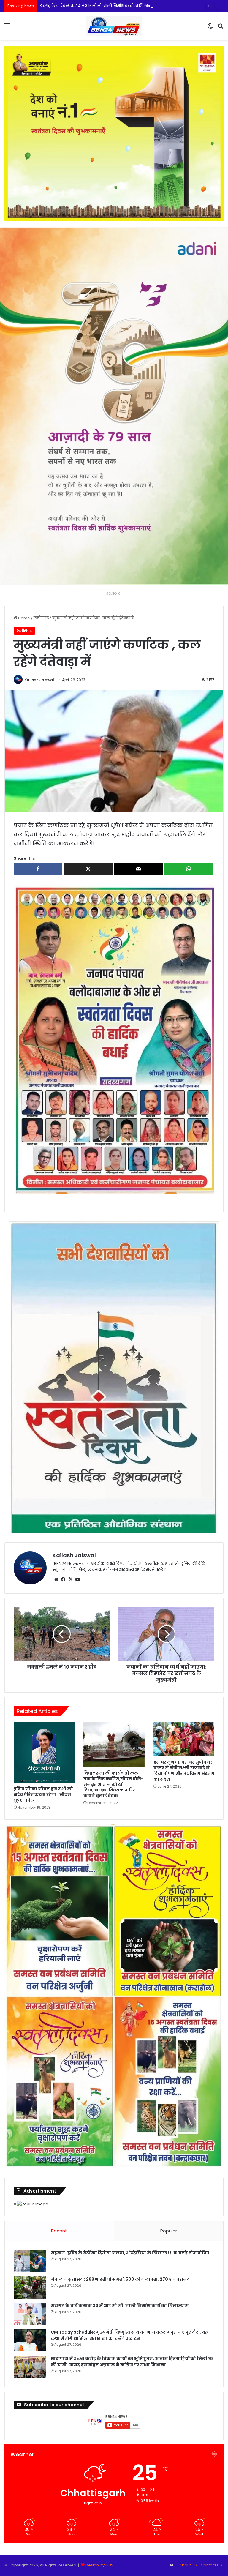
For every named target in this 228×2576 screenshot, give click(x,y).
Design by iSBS (99, 2565)
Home (24, 618)
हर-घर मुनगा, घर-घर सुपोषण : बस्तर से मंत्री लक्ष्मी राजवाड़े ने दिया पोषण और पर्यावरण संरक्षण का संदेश (184, 1771)
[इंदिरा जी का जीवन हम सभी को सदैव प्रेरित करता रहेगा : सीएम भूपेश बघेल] (44, 1753)
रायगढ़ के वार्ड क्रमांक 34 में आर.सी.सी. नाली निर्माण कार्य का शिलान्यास (120, 2306)
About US (188, 2565)
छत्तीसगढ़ (41, 618)
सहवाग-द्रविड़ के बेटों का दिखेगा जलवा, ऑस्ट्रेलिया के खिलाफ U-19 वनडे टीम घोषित (130, 2253)
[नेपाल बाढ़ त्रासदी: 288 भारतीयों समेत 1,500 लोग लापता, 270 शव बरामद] (30, 2287)
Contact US (211, 2565)
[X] (70, 1579)
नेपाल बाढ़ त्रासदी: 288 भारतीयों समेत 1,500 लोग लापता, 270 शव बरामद (120, 2279)
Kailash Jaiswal (39, 680)
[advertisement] (114, 1039)
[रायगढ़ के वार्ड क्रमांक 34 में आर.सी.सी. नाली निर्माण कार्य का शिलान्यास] (30, 2314)
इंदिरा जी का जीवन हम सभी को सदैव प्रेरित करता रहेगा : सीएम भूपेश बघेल (43, 1794)
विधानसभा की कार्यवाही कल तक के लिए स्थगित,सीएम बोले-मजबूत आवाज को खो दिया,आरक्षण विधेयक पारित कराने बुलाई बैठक (113, 1784)
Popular (169, 2231)
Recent (59, 2231)
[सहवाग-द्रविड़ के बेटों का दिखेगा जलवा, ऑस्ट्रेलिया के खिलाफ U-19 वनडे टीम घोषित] (30, 2261)
